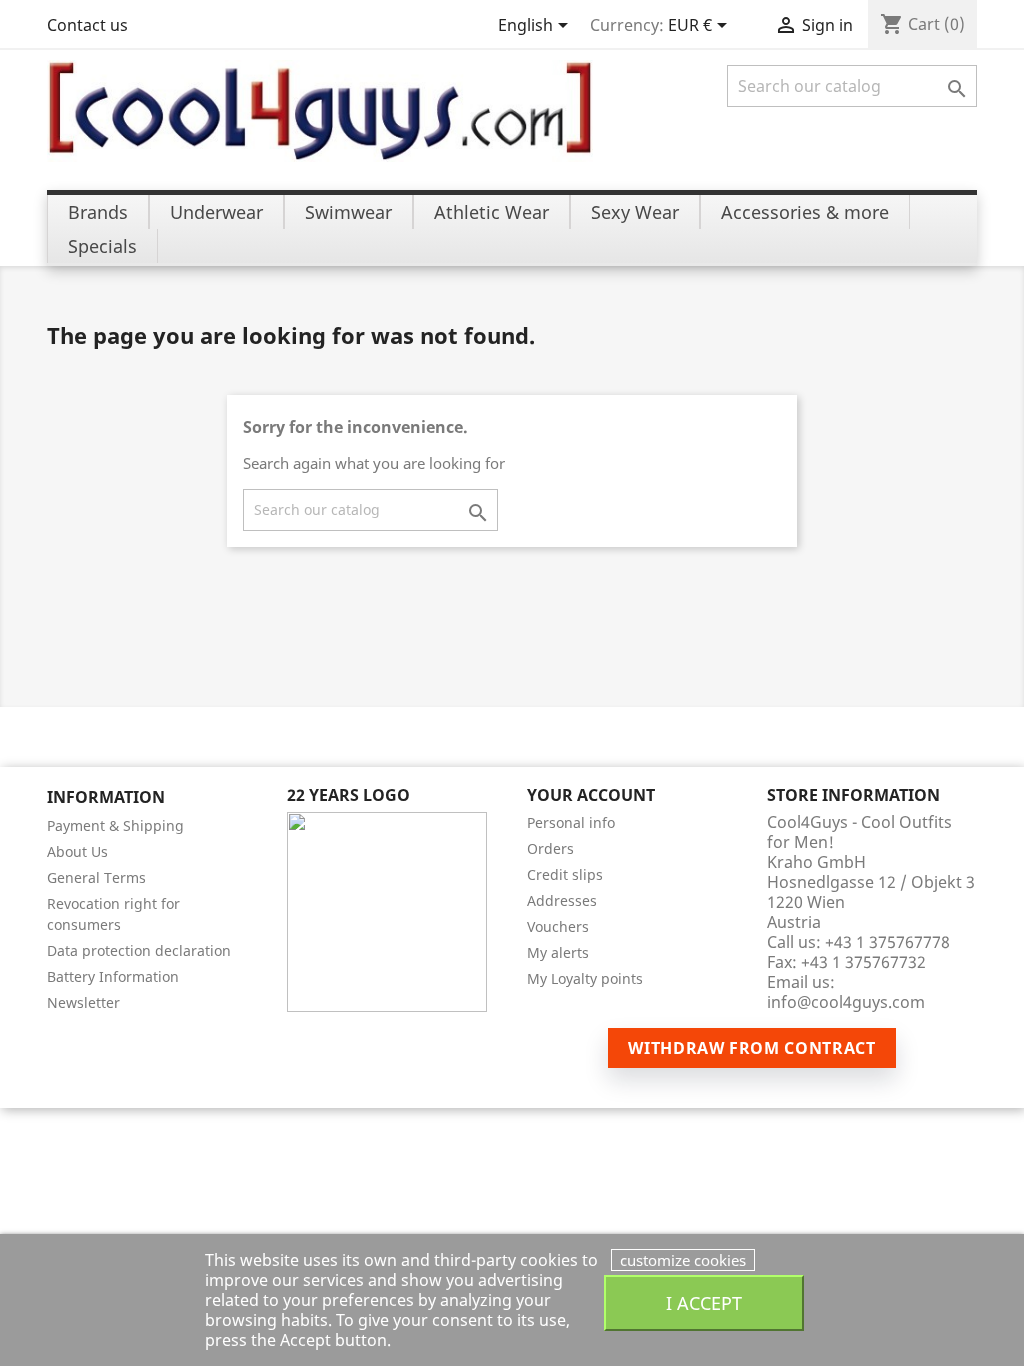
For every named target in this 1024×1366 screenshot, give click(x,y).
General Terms (96, 877)
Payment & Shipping (115, 825)
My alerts (558, 952)
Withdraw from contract (751, 1048)
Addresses (562, 900)
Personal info (571, 822)
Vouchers (558, 926)
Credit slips (565, 874)
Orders (550, 848)
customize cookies (683, 1260)
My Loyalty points (585, 978)
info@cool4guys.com (846, 1002)
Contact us (87, 25)
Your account (591, 795)
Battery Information (113, 976)
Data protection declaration (139, 950)
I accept (704, 1302)
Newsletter (83, 1002)
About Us (77, 851)
